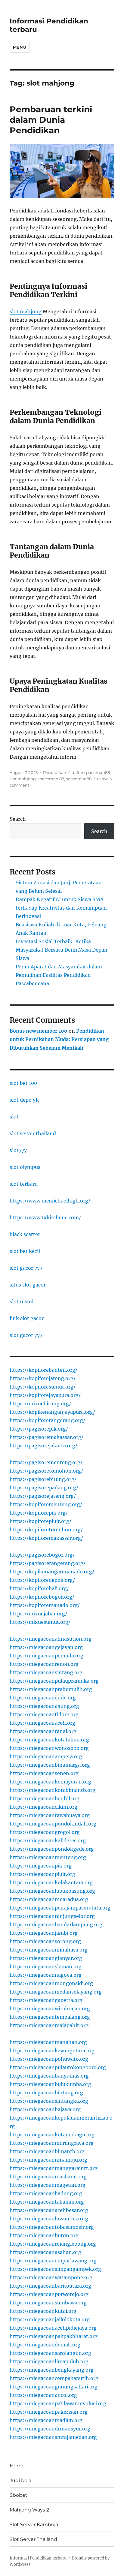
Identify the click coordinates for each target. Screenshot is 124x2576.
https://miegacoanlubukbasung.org (52, 1891)
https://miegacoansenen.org (44, 1773)
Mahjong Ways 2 (29, 2510)
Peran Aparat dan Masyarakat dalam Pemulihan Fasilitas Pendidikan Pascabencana (59, 975)
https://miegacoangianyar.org (46, 1958)
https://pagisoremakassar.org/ (46, 1437)
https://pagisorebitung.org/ (43, 1479)
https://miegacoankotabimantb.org (53, 1790)
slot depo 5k (24, 1100)
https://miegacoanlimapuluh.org (49, 2361)
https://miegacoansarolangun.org (50, 2353)
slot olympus (25, 1167)
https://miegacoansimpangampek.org (55, 2269)
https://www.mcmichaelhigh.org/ (50, 1201)
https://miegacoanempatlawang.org (53, 2261)
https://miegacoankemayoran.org (50, 1782)
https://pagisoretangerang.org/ (48, 1563)
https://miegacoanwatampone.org (51, 2277)
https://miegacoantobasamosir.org (52, 2227)
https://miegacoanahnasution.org (51, 1639)
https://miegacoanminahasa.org (49, 1950)
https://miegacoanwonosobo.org (49, 1748)
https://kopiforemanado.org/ (45, 1605)
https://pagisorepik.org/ (39, 1429)
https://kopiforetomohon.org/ (46, 1530)
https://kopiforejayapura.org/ (45, 1395)
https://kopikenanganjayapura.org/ (52, 1412)
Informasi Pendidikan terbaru (38, 2558)
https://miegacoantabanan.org (47, 2202)
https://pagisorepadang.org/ (44, 1488)
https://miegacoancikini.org (43, 1807)
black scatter (25, 1234)
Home (17, 2466)
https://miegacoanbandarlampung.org (56, 1924)
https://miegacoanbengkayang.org (52, 2370)
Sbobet (19, 2495)
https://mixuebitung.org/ (40, 1404)
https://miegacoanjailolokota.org (50, 2319)
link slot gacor (27, 1318)
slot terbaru (24, 1184)
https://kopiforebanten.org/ (43, 1370)
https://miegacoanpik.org (41, 1866)
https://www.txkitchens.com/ (45, 1217)
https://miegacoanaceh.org (42, 1723)
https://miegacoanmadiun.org (46, 2420)
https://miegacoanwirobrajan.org (50, 2009)
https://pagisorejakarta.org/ (43, 1446)
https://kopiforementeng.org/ (46, 1504)
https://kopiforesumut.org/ (43, 1387)
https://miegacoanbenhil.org (45, 1798)
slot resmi (22, 1302)
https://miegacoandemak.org (45, 2345)
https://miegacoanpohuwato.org (49, 2059)
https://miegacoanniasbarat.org (48, 2177)
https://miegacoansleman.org (46, 1967)
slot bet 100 (23, 1083)
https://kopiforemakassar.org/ (46, 1538)
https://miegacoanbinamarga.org (50, 1765)
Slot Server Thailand (33, 2539)
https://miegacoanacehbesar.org (49, 2210)
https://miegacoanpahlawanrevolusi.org (58, 2403)
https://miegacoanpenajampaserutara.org (60, 1908)
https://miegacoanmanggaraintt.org (54, 2168)
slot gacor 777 (26, 1268)
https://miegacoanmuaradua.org (49, 1899)
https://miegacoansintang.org (46, 1672)
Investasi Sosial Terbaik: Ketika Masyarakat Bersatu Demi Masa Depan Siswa (62, 950)
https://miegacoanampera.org (46, 1756)
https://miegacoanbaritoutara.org (50, 2286)
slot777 (18, 1150)
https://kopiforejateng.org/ (43, 1378)
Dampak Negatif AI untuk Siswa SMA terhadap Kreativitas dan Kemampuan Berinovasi (61, 908)
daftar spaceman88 (91, 772)
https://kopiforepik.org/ (39, 1513)
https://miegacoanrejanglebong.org (53, 2244)
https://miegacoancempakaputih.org (54, 2378)
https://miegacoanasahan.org (45, 2252)
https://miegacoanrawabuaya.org (50, 1815)
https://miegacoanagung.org (44, 1706)
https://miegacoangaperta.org (46, 2000)
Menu (20, 47)
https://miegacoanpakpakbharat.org (54, 2336)
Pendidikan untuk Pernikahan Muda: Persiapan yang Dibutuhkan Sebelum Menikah (59, 1040)
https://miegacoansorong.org (45, 1941)
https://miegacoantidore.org (44, 1714)
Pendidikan (55, 772)
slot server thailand (33, 1133)
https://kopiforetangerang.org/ (47, 1420)
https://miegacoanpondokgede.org (52, 1849)
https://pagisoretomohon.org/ (46, 1471)
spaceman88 (79, 779)
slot (14, 1117)
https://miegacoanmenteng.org (48, 1857)
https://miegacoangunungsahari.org (54, 2387)
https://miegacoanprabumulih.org (51, 1689)
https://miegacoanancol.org (43, 2395)
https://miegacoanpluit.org (42, 1874)
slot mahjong (26, 311)
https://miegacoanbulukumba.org (50, 2084)
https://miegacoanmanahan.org (48, 2042)
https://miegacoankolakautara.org (51, 1882)
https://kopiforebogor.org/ (42, 1597)
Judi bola (20, 2480)
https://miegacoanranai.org (43, 1731)
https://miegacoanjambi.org (44, 1933)
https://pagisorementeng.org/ (46, 1462)
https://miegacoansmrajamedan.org (53, 2437)
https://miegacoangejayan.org (46, 1647)
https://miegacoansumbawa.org (48, 2303)
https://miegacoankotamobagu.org (52, 2135)
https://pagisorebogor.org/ (42, 1555)
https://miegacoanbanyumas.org (49, 2076)
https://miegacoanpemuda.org (46, 1656)
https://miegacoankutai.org (43, 2311)
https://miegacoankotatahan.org (49, 1740)
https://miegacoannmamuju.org (48, 2160)
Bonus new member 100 (39, 1031)
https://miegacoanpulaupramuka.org (54, 1681)
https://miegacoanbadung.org (46, 2193)
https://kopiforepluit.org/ (40, 1521)
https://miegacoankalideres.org (48, 1840)
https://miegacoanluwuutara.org (49, 2219)
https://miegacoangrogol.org (45, 1832)
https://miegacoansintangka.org (49, 2101)
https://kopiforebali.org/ (39, 1588)
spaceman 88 (51, 779)
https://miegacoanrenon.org (44, 1664)
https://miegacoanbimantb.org (47, 2151)
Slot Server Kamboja (34, 2525)
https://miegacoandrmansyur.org (50, 2429)
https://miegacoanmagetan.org (48, 2185)
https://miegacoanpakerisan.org (49, 2412)
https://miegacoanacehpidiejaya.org (53, 2328)
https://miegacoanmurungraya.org (52, 2143)
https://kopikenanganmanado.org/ (52, 1572)
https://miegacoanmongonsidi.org (51, 1983)
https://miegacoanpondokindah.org (53, 1824)
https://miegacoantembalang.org (50, 2017)
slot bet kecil (25, 1251)
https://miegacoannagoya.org (46, 1975)
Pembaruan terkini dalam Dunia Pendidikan (51, 120)
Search (18, 819)
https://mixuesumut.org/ (40, 1622)
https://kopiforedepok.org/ (42, 1580)
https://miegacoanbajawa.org (45, 2109)
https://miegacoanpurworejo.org (49, 2294)
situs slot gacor (28, 1285)
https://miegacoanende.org (43, 1698)
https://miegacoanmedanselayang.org (56, 1992)
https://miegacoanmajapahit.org (49, 2025)
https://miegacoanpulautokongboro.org (58, 2067)
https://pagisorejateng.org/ (43, 1496)
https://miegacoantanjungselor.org (52, 1916)
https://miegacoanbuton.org (44, 2235)
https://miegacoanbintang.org (46, 2093)
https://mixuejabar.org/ (38, 1614)
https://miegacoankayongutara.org (52, 2051)
